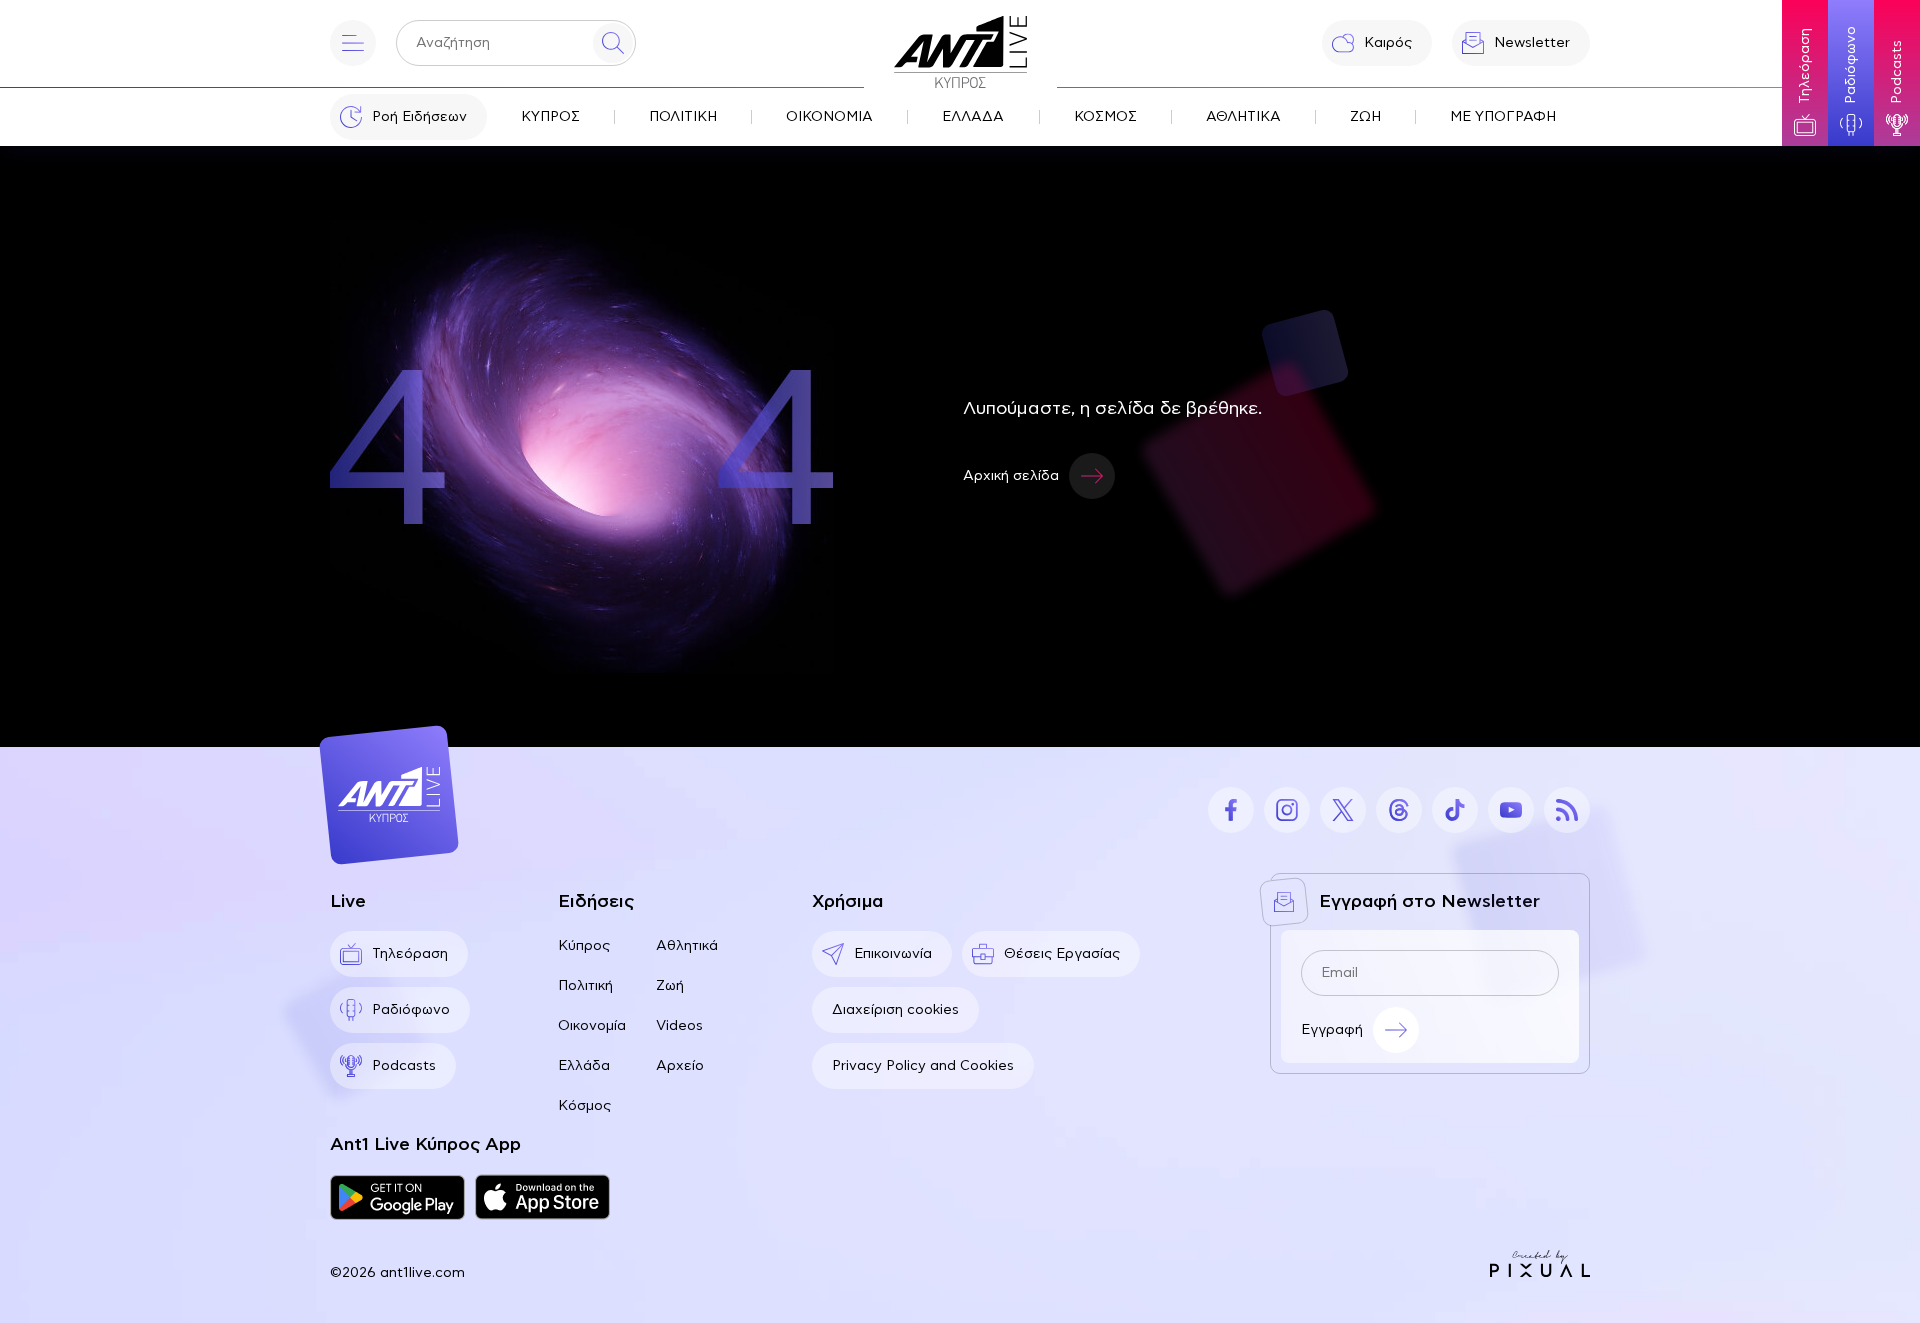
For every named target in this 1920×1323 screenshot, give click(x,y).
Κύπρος (584, 946)
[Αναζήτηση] (613, 43)
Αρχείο (680, 1066)
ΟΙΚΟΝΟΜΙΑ (829, 117)
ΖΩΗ (1365, 117)
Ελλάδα (584, 1066)
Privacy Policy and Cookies (923, 1066)
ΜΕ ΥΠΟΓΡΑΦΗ (1503, 117)
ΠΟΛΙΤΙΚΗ (683, 117)
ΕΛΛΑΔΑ (973, 117)
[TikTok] (1455, 810)
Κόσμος (584, 1106)
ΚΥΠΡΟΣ (550, 117)
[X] (1343, 810)
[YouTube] (1511, 810)
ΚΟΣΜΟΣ (1105, 117)
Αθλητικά (687, 946)
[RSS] (1567, 810)
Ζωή (670, 986)
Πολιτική (585, 986)
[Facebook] (1231, 810)
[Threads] (1399, 810)
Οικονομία (592, 1026)
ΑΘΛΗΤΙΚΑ (1243, 117)
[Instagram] (1287, 810)
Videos (679, 1026)
